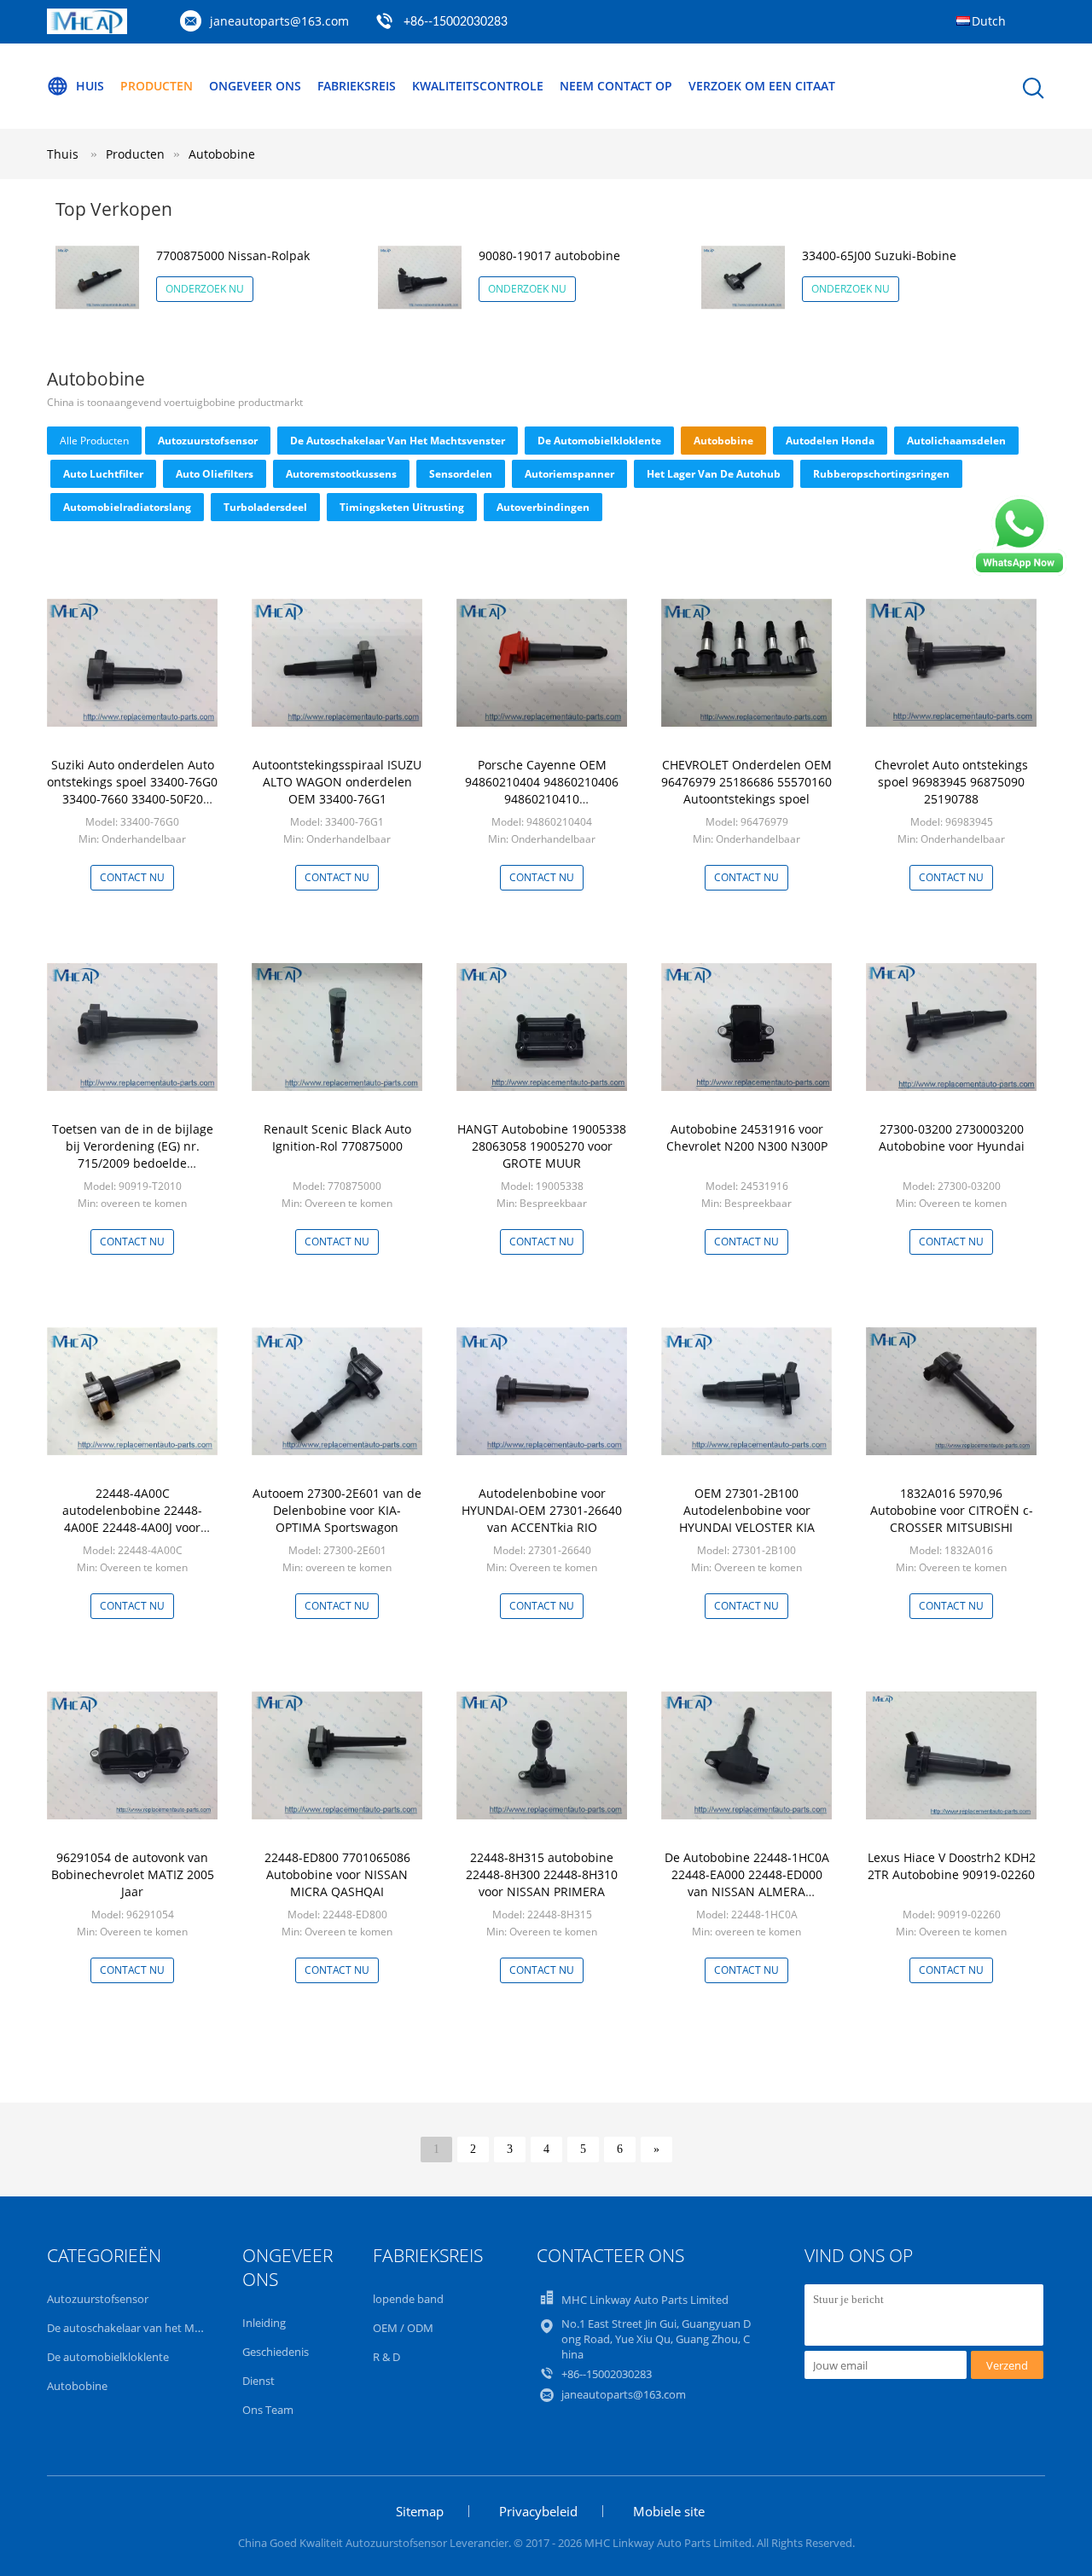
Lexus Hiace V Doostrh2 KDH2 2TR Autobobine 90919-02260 (952, 1866)
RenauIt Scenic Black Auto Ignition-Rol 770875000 (337, 1137)
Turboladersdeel (265, 507)
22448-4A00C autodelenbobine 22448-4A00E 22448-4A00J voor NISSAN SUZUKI (132, 1519)
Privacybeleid (538, 2511)
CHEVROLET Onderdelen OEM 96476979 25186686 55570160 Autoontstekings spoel (746, 782)
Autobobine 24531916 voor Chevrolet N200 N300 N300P (747, 1137)
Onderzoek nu (205, 289)
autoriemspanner (569, 474)
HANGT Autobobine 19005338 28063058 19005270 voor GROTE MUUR (542, 1146)
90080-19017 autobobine (549, 255)
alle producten (94, 441)
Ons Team (268, 2410)
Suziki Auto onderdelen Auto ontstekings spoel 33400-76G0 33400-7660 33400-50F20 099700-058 (132, 790)
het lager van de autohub (714, 474)
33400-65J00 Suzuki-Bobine (879, 255)
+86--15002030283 (456, 22)
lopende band (408, 2299)
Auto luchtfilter (103, 474)
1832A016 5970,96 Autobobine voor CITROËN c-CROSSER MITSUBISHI (952, 1510)
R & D (386, 2357)
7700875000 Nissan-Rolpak (233, 255)
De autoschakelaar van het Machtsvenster (398, 441)
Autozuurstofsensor (208, 441)
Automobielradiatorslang (127, 507)
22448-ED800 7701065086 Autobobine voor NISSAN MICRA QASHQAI (337, 1874)
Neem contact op (616, 86)
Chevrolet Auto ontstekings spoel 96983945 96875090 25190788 (951, 782)
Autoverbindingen (543, 507)
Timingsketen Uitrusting (402, 507)
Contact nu (132, 877)
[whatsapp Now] (1019, 571)
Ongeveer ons (255, 86)
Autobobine (222, 154)
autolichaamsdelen (956, 441)
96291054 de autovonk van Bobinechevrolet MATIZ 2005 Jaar (133, 1874)
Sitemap (420, 2511)
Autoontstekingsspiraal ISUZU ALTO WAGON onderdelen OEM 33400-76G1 (337, 782)
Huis (90, 86)
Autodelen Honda (830, 441)
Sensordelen (461, 474)
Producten (157, 86)
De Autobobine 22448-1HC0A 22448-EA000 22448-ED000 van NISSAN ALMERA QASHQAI (747, 1883)
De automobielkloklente (599, 441)
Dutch (989, 21)
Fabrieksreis (357, 86)
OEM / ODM (403, 2328)
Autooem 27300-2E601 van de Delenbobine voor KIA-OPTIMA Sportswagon (337, 1510)
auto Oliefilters (215, 474)
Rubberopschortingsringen (881, 474)
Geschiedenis (276, 2352)
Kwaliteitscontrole (478, 86)
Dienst (258, 2381)
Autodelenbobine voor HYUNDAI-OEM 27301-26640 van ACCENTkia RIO (542, 1510)
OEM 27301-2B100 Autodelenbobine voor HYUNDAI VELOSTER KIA (747, 1510)
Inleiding (264, 2323)
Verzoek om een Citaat (762, 86)
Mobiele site (669, 2511)
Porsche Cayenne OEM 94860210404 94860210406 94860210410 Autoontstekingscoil (542, 790)
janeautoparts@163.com (279, 21)
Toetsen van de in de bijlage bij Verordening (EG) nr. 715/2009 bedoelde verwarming (133, 1155)
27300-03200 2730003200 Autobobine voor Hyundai (952, 1137)
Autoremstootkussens (341, 474)
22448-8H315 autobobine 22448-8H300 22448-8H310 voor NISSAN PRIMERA (542, 1874)
